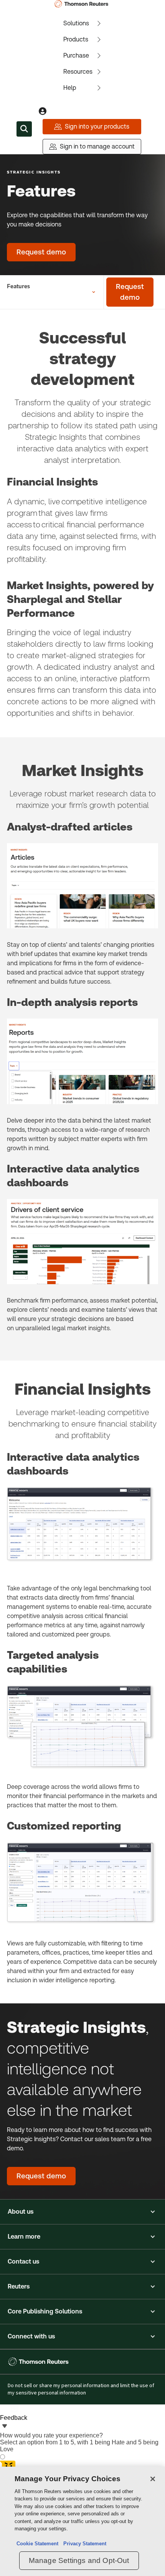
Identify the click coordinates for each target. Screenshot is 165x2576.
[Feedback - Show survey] (5, 2427)
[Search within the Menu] (24, 129)
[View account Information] (43, 111)
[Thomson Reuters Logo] (83, 4)
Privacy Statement (83, 2544)
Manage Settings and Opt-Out (79, 2560)
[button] (82, 2212)
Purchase (76, 55)
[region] (82, 2521)
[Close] (153, 2479)
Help (70, 88)
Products (76, 39)
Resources (78, 72)
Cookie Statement (37, 2544)
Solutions (76, 23)
